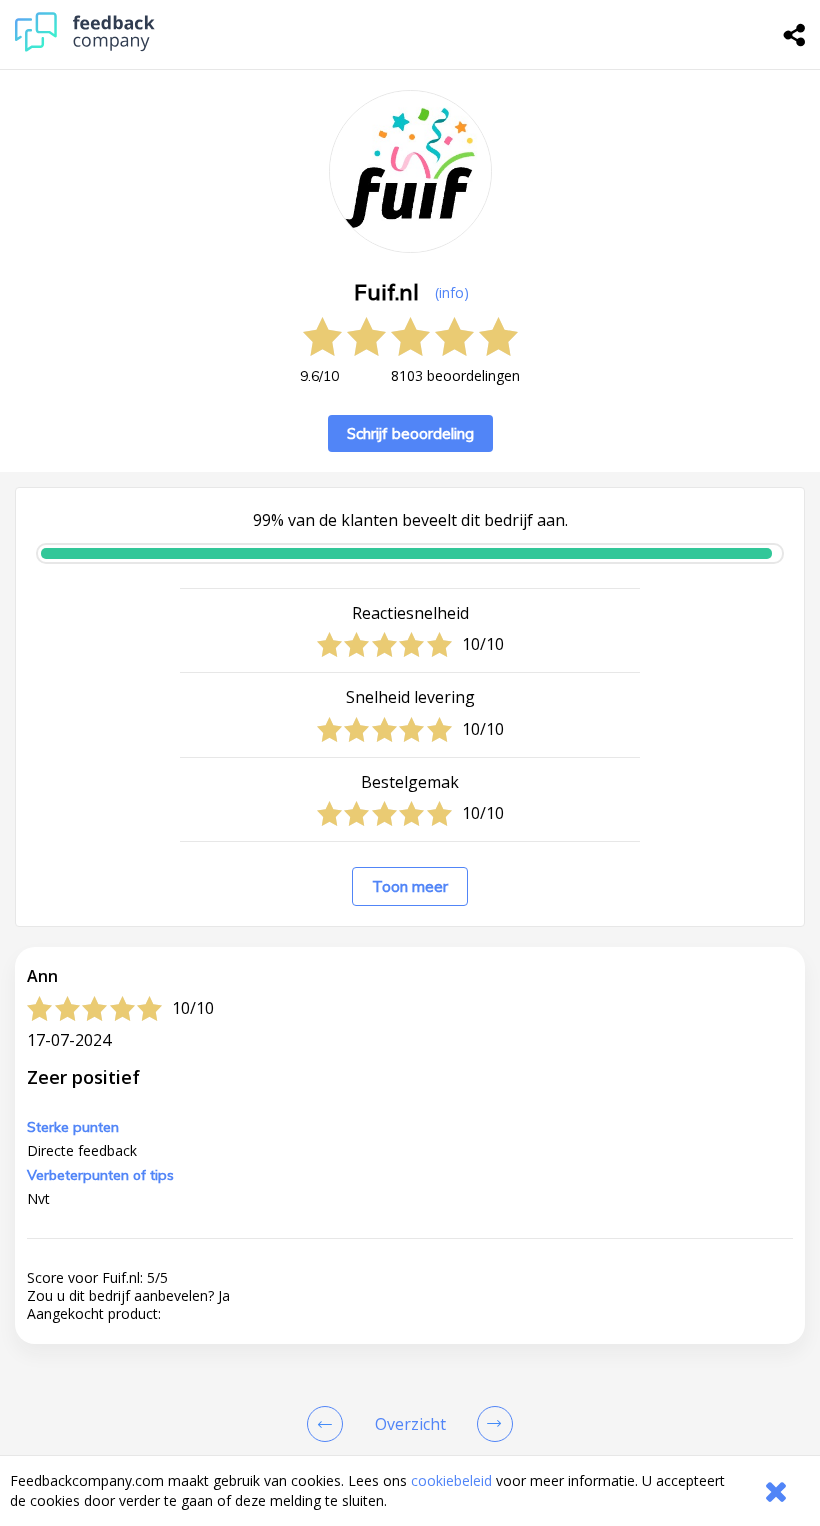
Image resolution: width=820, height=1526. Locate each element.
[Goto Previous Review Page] (329, 1424)
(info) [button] (452, 292)
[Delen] (795, 35)
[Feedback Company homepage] (85, 46)
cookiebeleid (451, 1480)
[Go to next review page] (491, 1424)
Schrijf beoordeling (410, 433)
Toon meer (410, 886)
